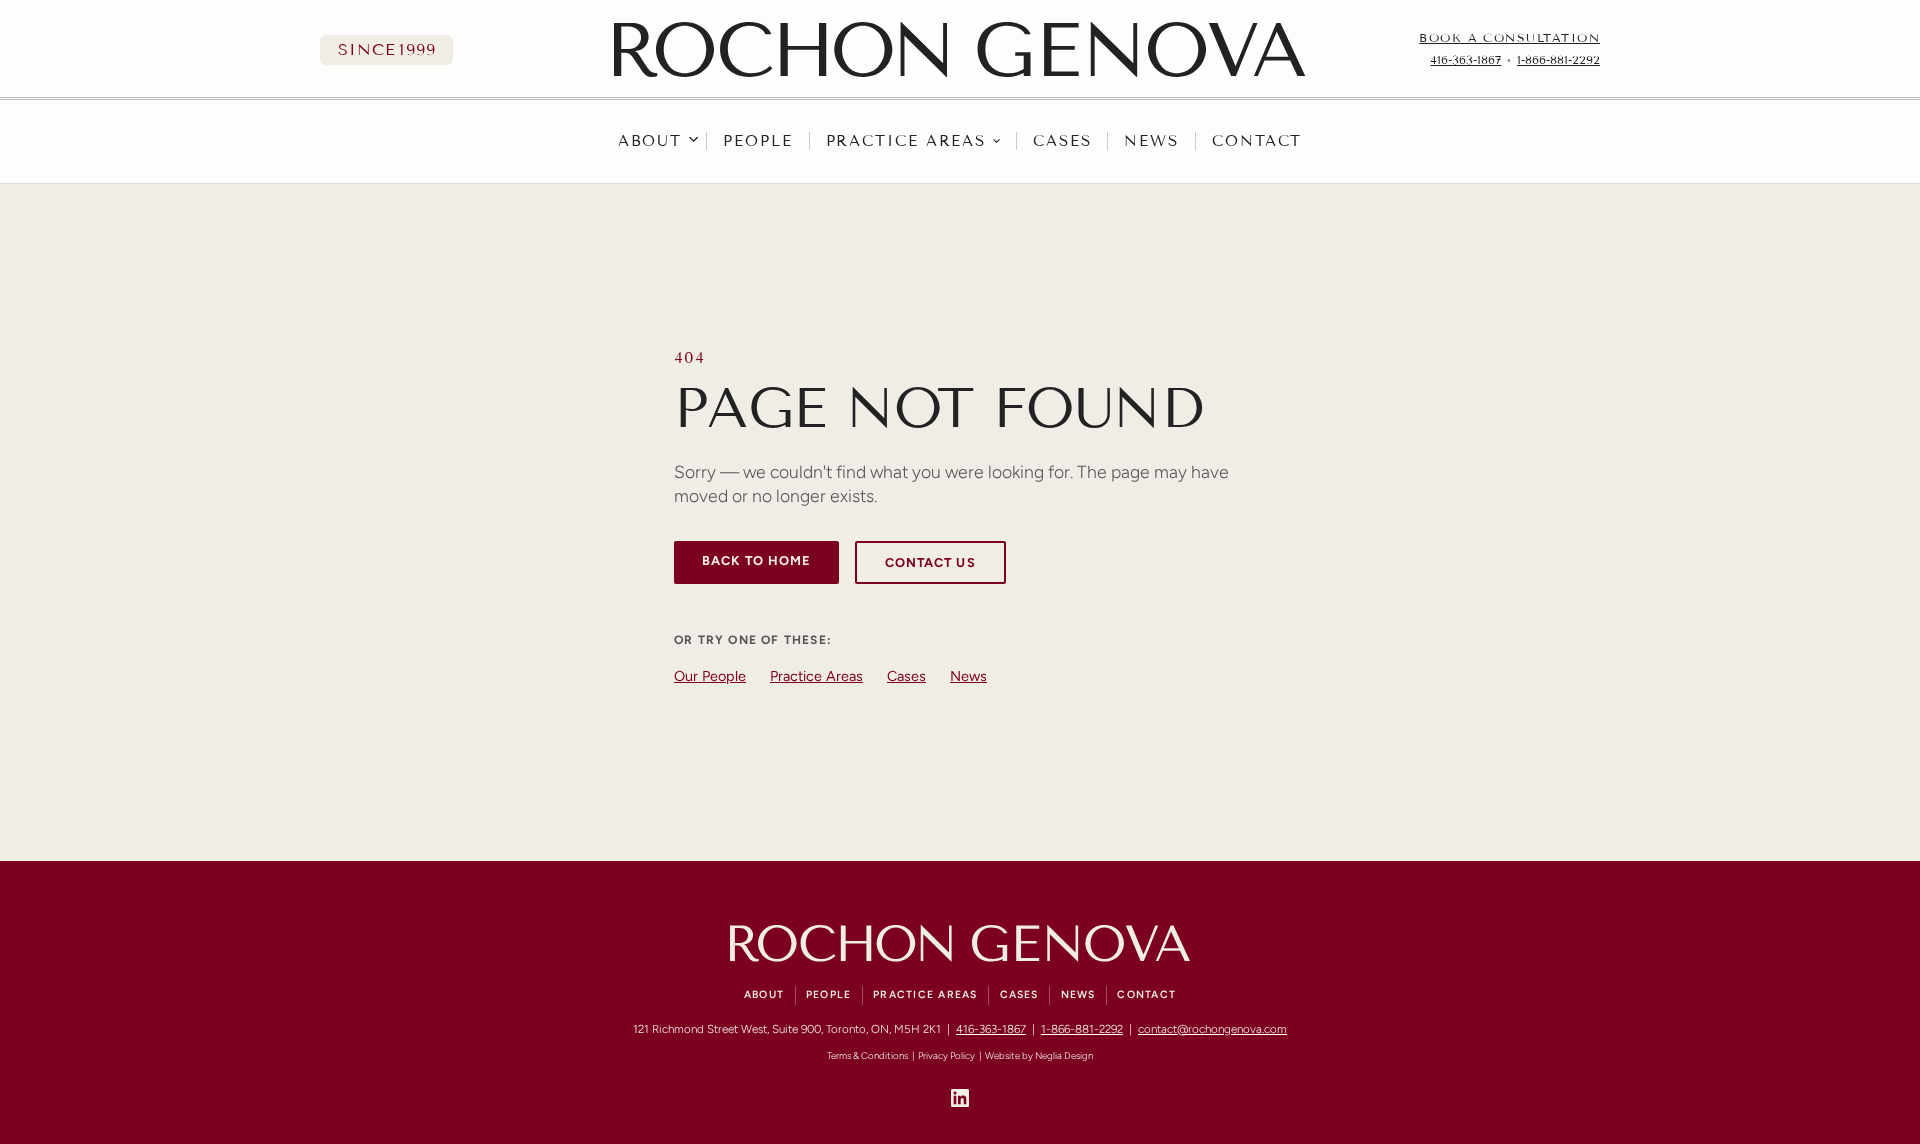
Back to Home (756, 560)
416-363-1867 (1465, 60)
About (650, 141)
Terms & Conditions (867, 1055)
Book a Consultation (1509, 38)
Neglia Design (1064, 1055)
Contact (1257, 141)
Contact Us (930, 562)
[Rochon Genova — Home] (959, 49)
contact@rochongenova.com (1212, 1029)
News (1151, 141)
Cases (1062, 141)
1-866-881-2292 (1558, 60)
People (757, 141)
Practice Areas (906, 141)
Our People (710, 676)
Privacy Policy (946, 1055)
